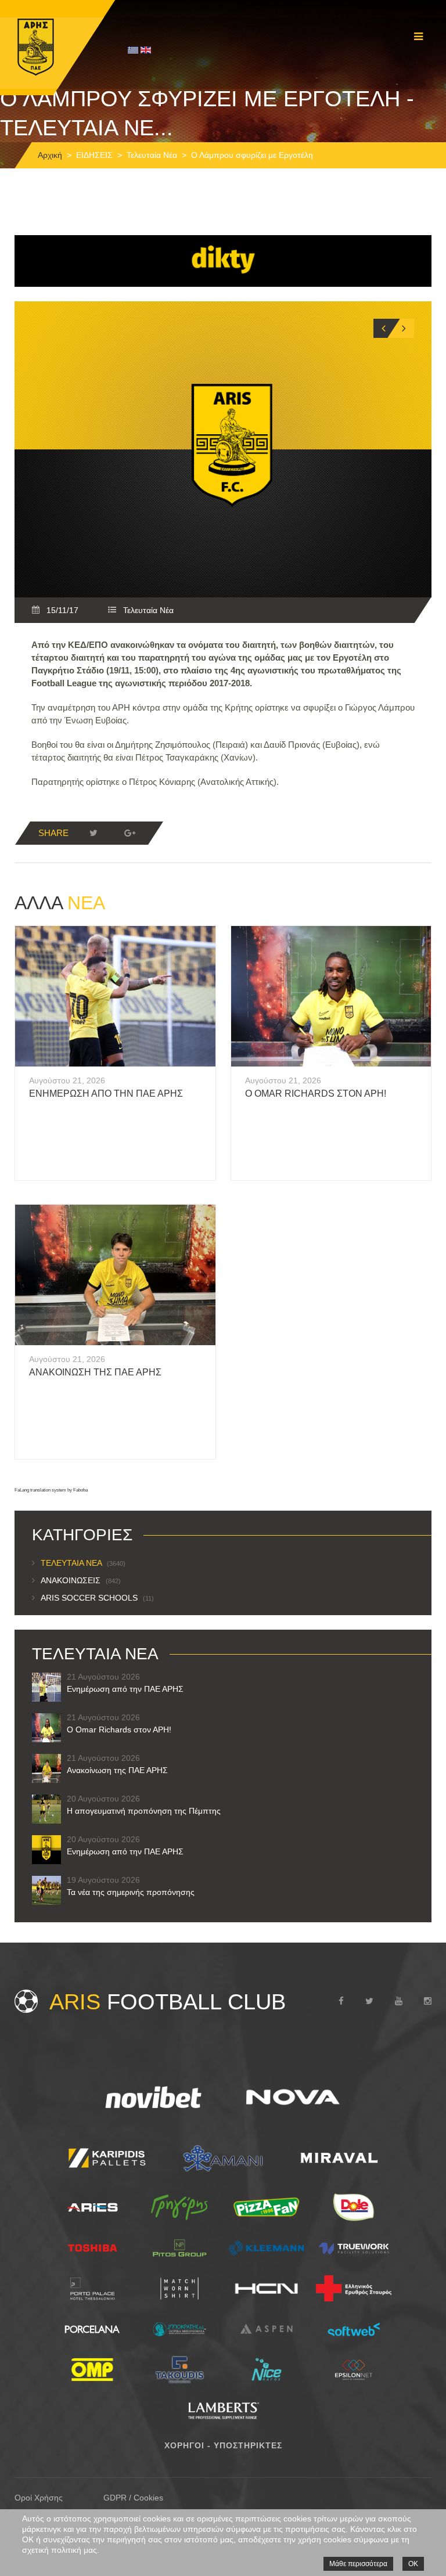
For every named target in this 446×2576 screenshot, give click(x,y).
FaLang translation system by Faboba (51, 1490)
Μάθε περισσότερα (358, 2564)
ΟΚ (413, 2564)
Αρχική (50, 155)
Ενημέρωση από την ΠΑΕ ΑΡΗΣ (106, 1094)
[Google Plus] (130, 833)
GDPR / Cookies (133, 2498)
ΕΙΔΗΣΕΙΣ (94, 155)
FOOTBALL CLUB (168, 2002)
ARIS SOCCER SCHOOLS (97, 1598)
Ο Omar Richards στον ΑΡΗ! (316, 1094)
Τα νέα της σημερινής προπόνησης (131, 1892)
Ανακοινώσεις (81, 1580)
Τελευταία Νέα (152, 155)
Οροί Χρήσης (39, 2498)
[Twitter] (93, 833)
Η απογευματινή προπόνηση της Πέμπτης (144, 1811)
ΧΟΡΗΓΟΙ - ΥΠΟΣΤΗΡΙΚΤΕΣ (223, 2445)
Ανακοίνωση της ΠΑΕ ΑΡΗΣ (95, 1372)
